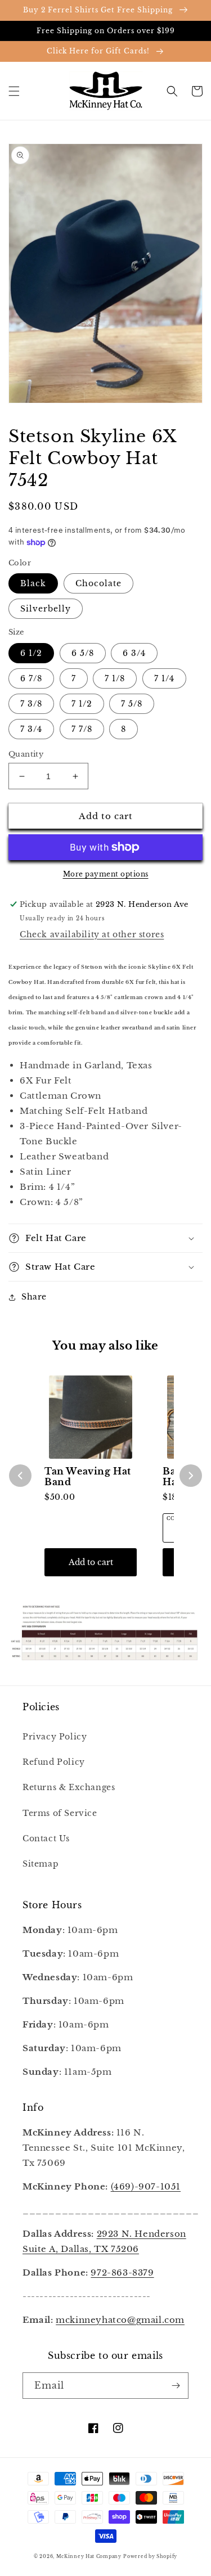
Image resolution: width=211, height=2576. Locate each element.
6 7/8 (31, 678)
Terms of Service (60, 1813)
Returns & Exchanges (69, 1787)
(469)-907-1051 (146, 2186)
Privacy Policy (55, 1737)
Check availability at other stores (92, 934)
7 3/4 (31, 729)
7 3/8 (31, 704)
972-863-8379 (122, 2272)
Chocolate (98, 583)
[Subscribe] (176, 2386)
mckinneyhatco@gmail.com (120, 2320)
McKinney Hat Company (89, 2556)
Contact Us (46, 1838)
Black (33, 583)
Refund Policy (54, 1762)
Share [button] (34, 1297)
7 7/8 (82, 729)
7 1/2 (82, 704)
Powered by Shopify (150, 2556)
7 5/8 (132, 704)
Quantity (26, 754)
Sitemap (41, 1864)
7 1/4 (164, 678)
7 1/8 (115, 678)
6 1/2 (31, 653)
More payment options (106, 874)
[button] (14, 91)
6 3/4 (134, 653)
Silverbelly (46, 609)
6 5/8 (83, 653)
